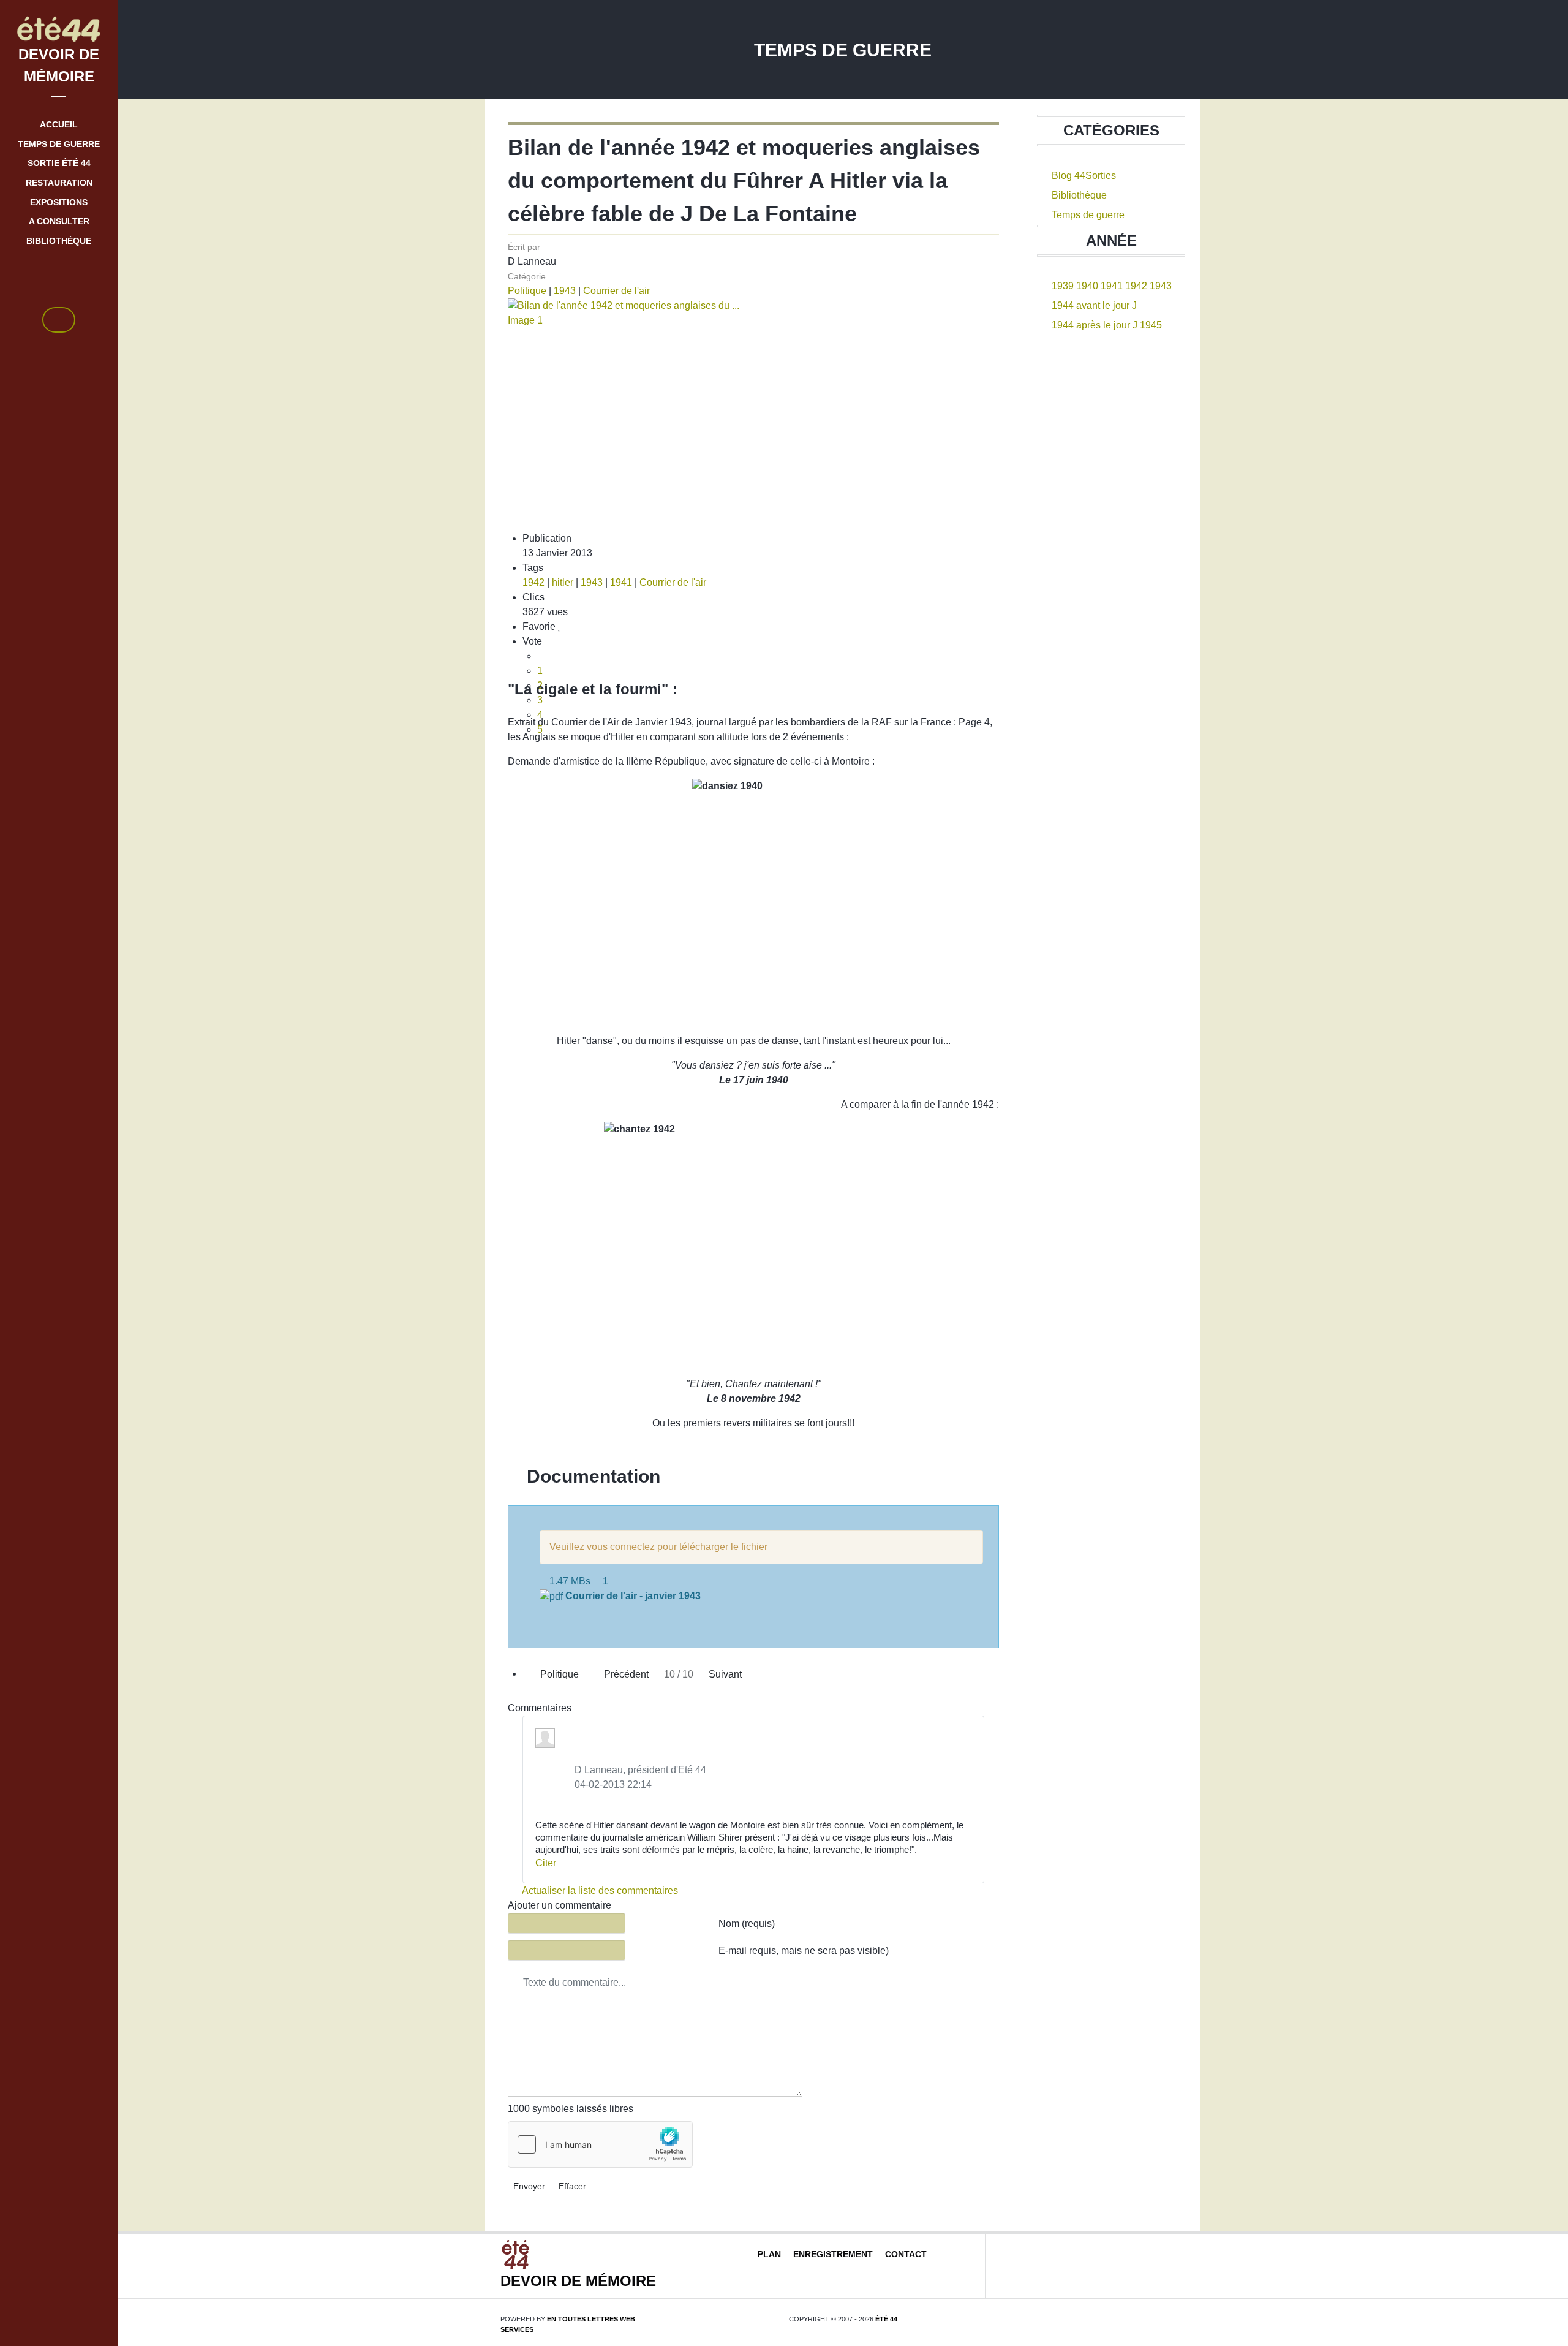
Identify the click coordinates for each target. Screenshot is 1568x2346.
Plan (769, 2254)
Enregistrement (833, 2254)
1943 (565, 291)
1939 (1063, 286)
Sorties (1101, 176)
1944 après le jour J (1095, 325)
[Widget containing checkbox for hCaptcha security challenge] (600, 2144)
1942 (533, 582)
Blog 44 (1069, 176)
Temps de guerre (1088, 215)
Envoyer (529, 2186)
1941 (621, 582)
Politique (527, 291)
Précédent (625, 1674)
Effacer (572, 2186)
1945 (1151, 325)
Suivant (726, 1674)
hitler (563, 582)
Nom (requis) (747, 1924)
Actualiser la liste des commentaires (599, 1890)
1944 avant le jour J (1094, 305)
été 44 (886, 2319)
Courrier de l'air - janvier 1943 (633, 1596)
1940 (1087, 286)
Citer (546, 1863)
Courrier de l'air (616, 291)
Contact (906, 2254)
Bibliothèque (1079, 195)
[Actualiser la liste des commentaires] (585, 1708)
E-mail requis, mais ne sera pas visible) (804, 1951)
